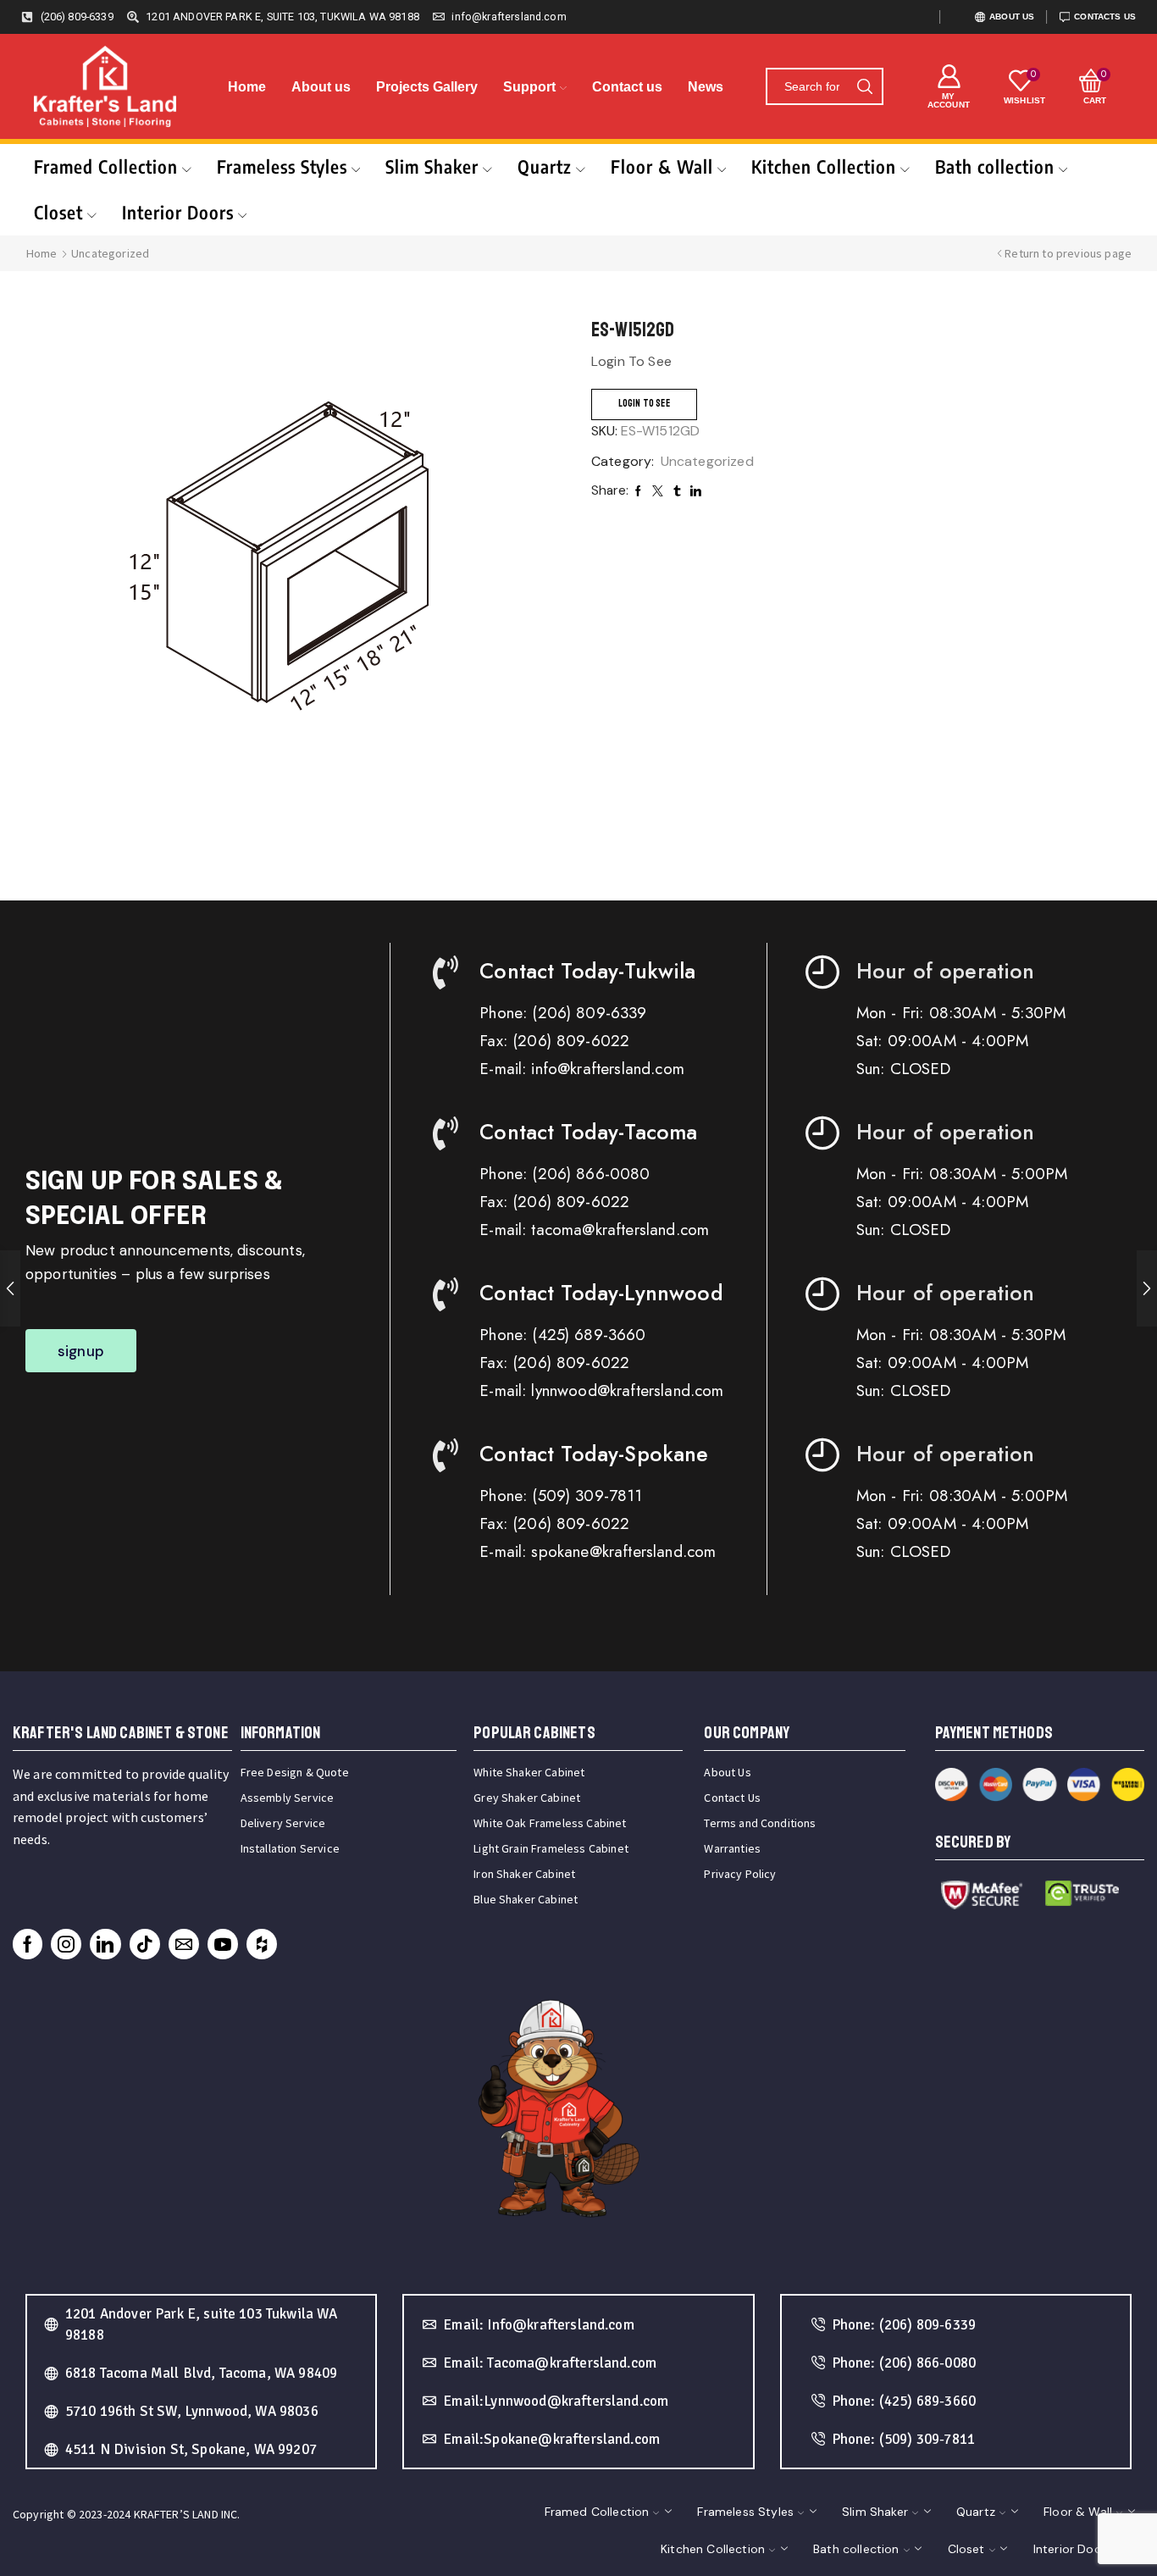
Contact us (627, 87)
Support (529, 87)
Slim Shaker (432, 166)
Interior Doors (178, 212)
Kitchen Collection (824, 166)
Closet (58, 212)
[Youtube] (223, 1944)
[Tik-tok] (145, 1944)
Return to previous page (1068, 253)
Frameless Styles (282, 166)
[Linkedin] (105, 1944)
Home (247, 87)
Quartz (545, 166)
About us (321, 87)
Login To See (644, 404)
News (706, 87)
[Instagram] (66, 1944)
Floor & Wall (662, 166)
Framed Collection (106, 166)
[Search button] (865, 86)
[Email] (184, 1944)
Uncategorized (110, 253)
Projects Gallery (427, 87)
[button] (81, 1351)
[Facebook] (28, 1944)
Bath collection (995, 166)
